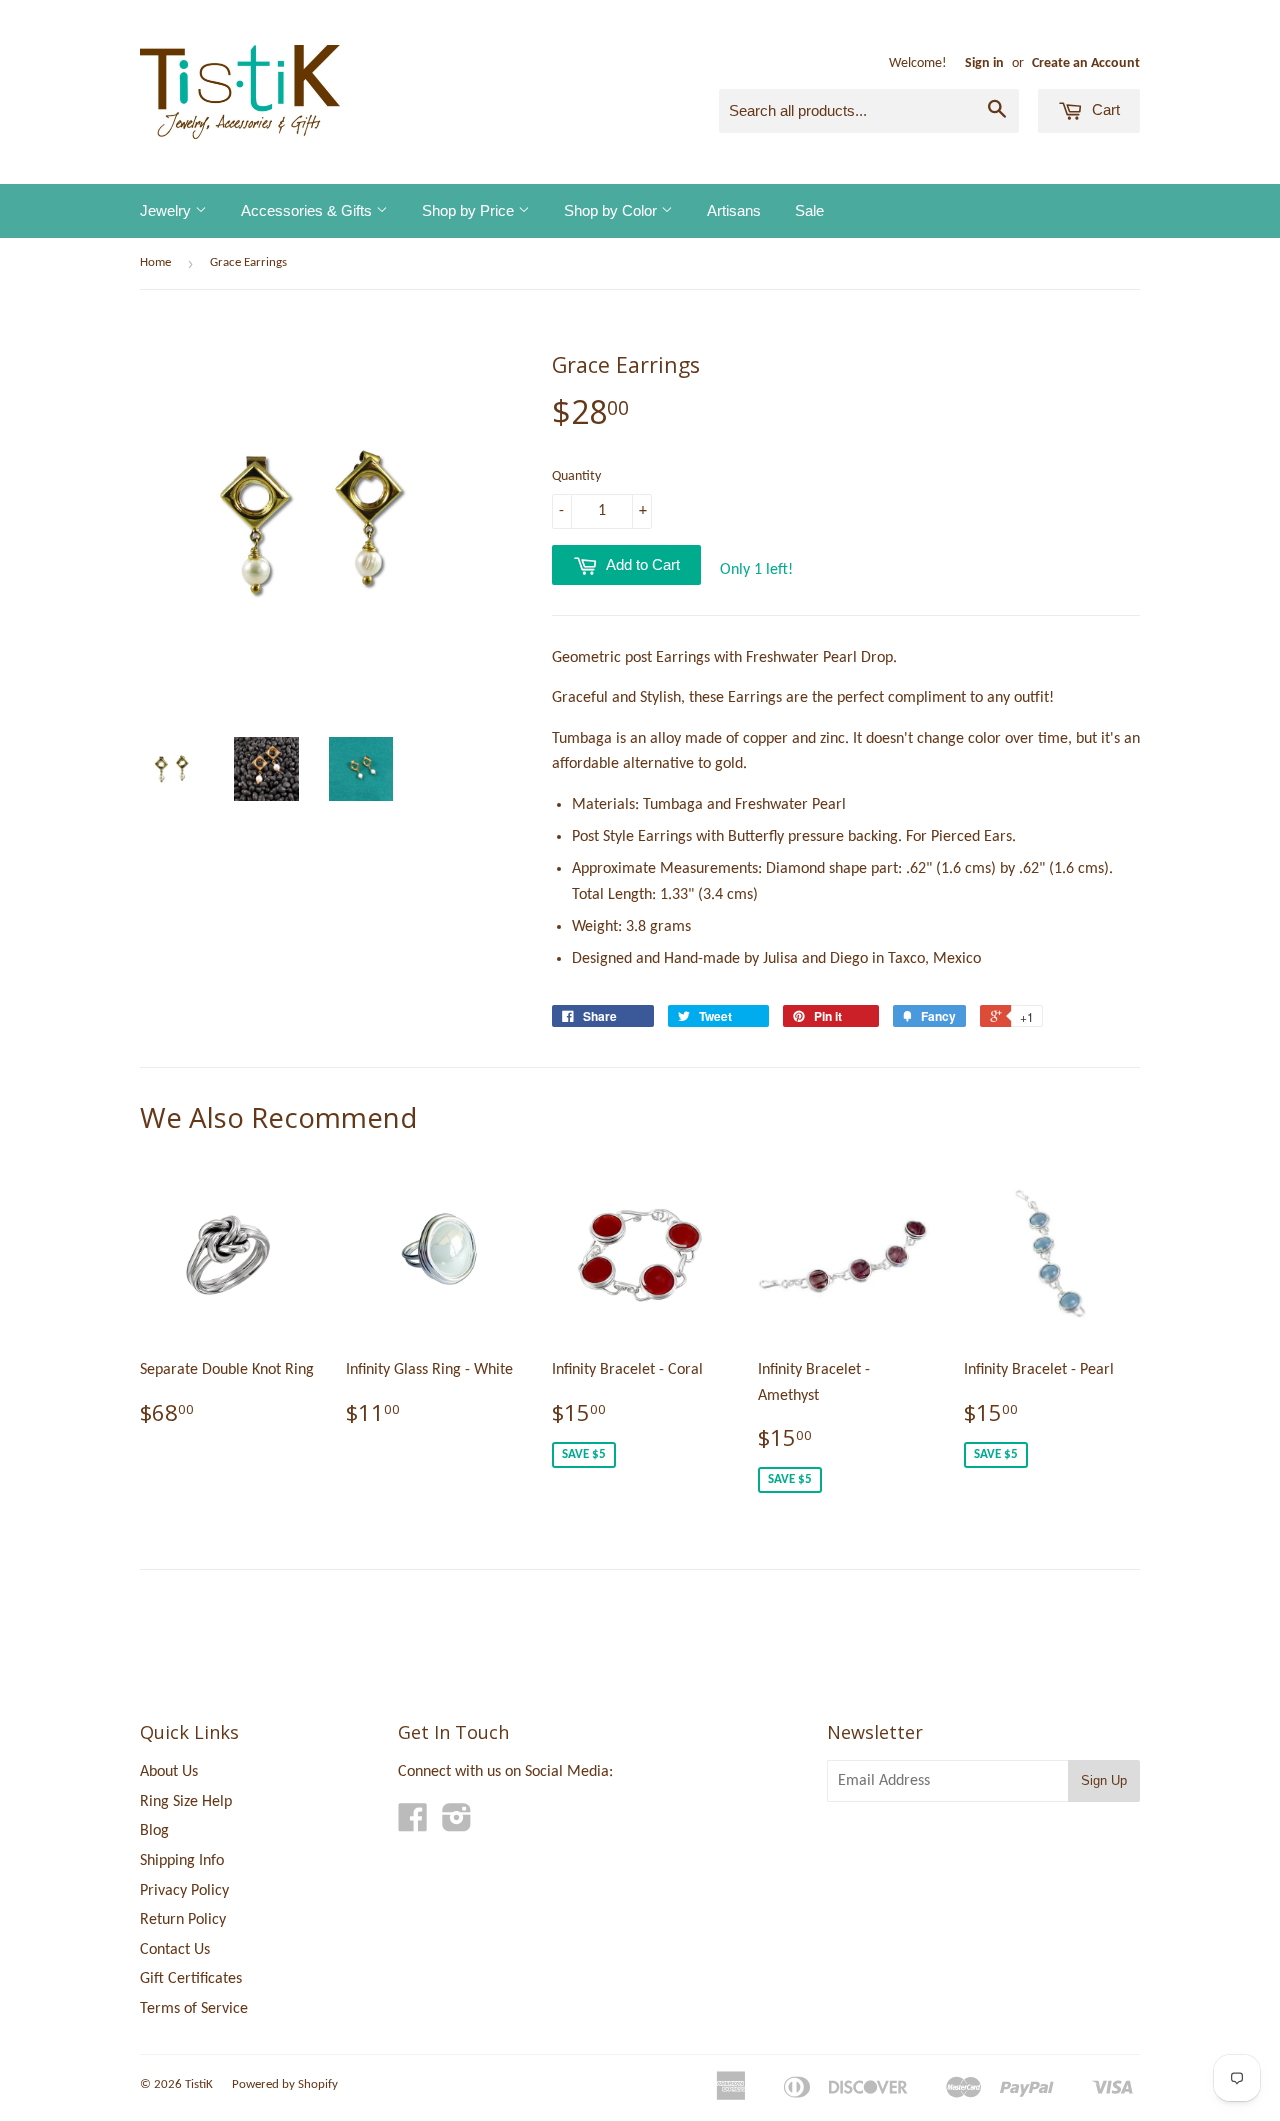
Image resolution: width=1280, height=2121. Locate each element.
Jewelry (167, 210)
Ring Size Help (186, 1802)
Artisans (734, 210)
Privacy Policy (184, 1891)
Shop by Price (470, 210)
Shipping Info (182, 1861)
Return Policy (183, 1920)
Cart (1104, 109)
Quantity (576, 476)
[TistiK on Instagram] (457, 1825)
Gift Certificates (191, 1979)
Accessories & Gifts (308, 210)
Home (155, 262)
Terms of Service (194, 2009)
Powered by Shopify (285, 2084)
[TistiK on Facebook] (413, 1825)
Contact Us (175, 1950)
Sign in (984, 63)
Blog (154, 1831)
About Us (169, 1772)
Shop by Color (612, 210)
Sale (809, 210)
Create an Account (1086, 63)
